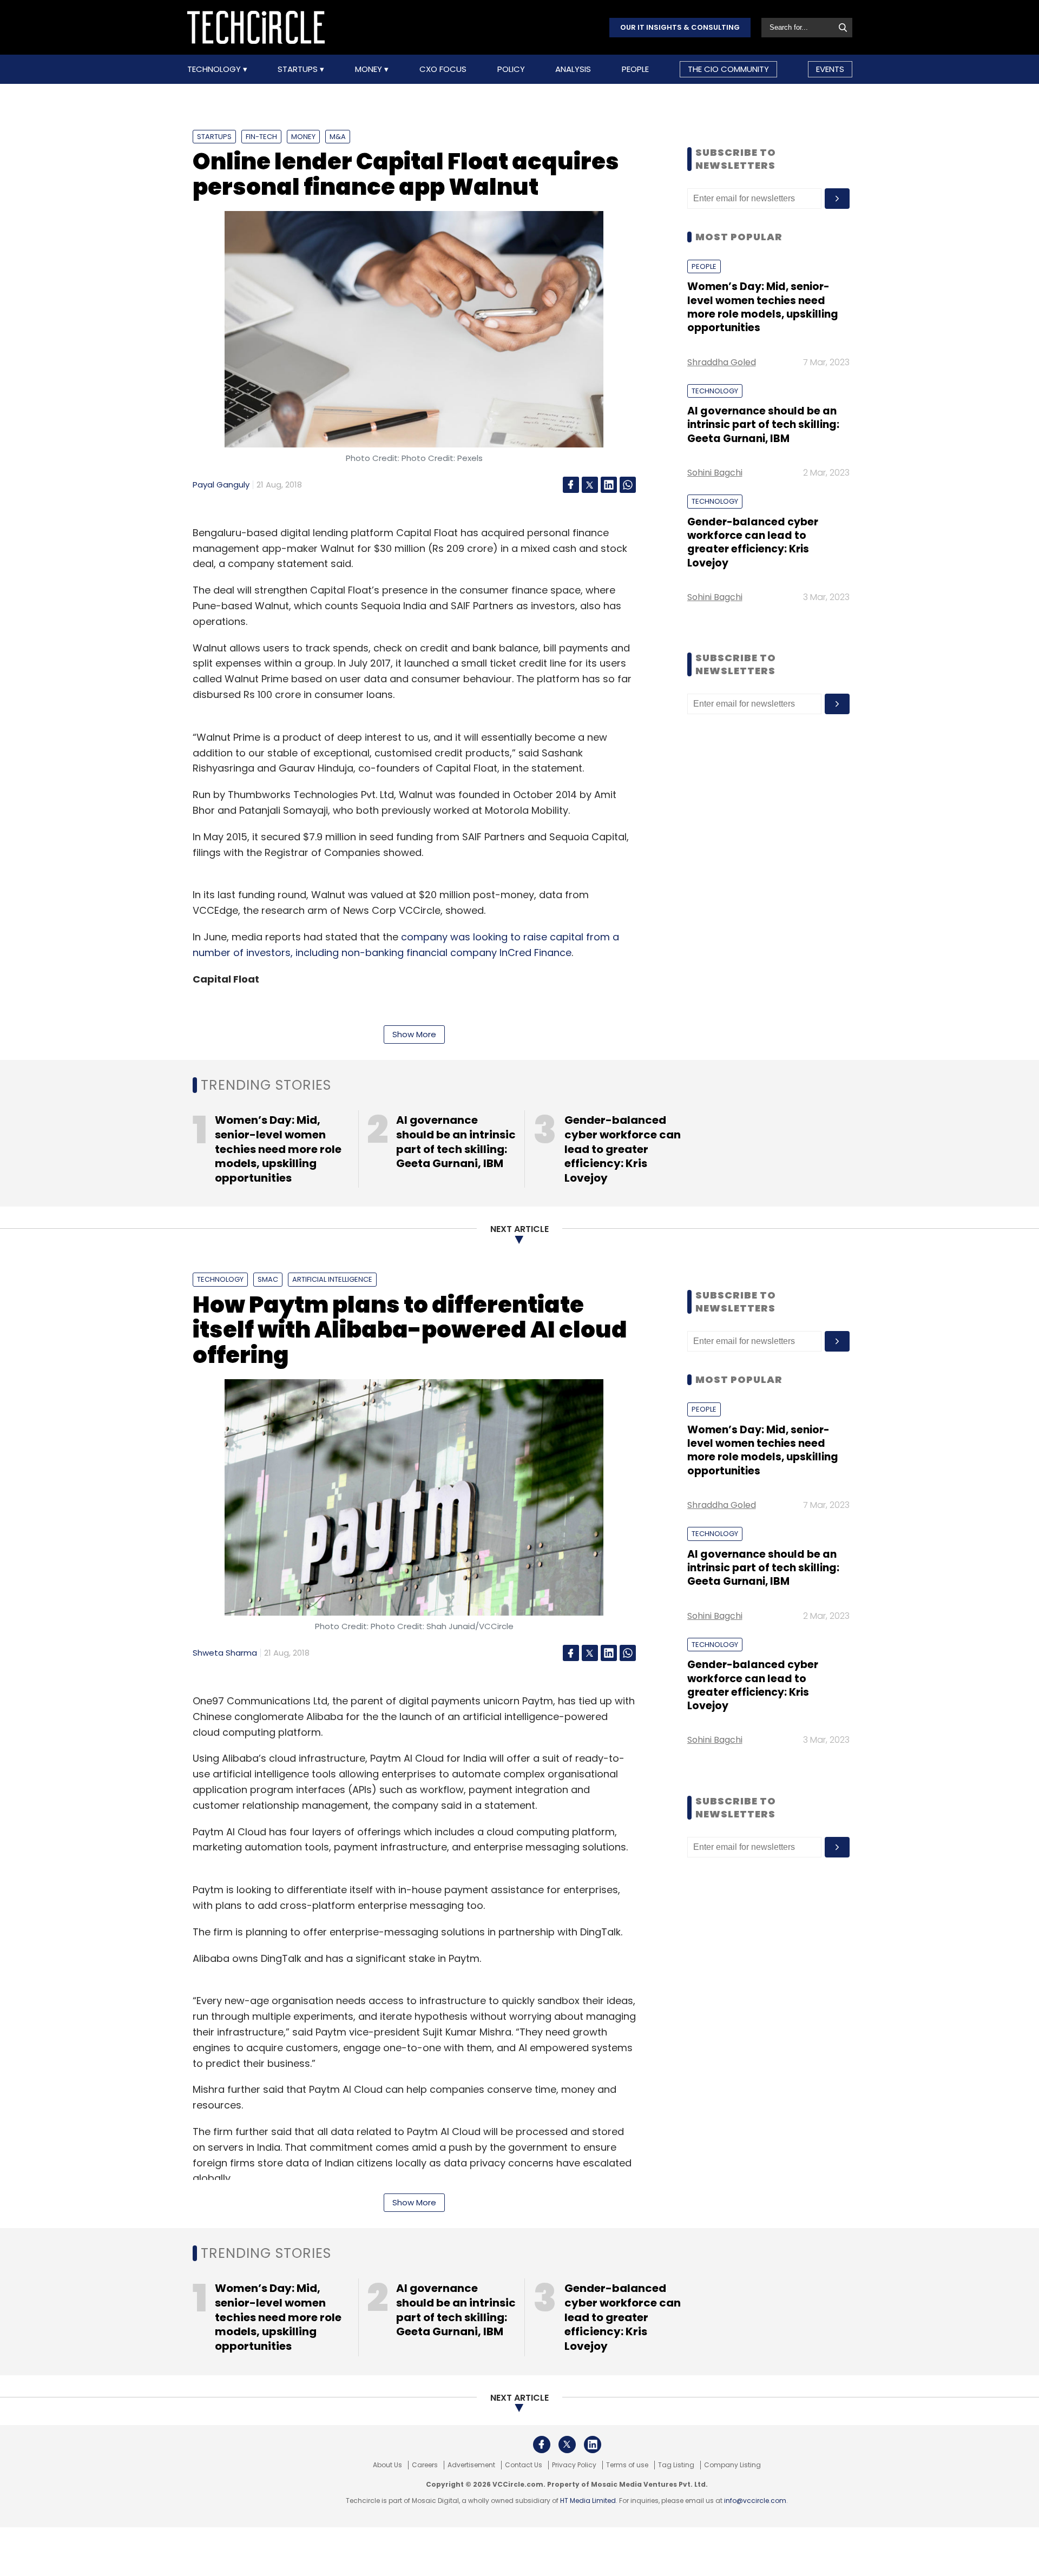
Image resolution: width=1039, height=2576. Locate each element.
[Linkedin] (609, 485)
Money (370, 69)
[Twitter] (590, 485)
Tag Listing (676, 2465)
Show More (414, 1034)
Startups (299, 69)
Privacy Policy (574, 2465)
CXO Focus (443, 69)
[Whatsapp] (628, 485)
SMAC (268, 1279)
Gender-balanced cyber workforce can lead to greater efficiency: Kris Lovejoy (753, 542)
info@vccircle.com (755, 2501)
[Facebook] (571, 485)
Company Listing (732, 2465)
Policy (511, 69)
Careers (425, 2465)
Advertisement (471, 2465)
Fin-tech (261, 137)
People (635, 69)
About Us (387, 2465)
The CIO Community (728, 69)
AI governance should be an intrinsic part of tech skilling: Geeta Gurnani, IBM (763, 425)
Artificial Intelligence (332, 1279)
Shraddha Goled (722, 362)
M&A (338, 137)
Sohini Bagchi (715, 473)
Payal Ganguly (221, 485)
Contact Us (524, 2465)
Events (830, 69)
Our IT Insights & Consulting (680, 27)
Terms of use (627, 2465)
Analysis (573, 69)
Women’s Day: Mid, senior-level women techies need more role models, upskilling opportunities (763, 307)
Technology (215, 69)
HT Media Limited (588, 2501)
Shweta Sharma (225, 1653)
